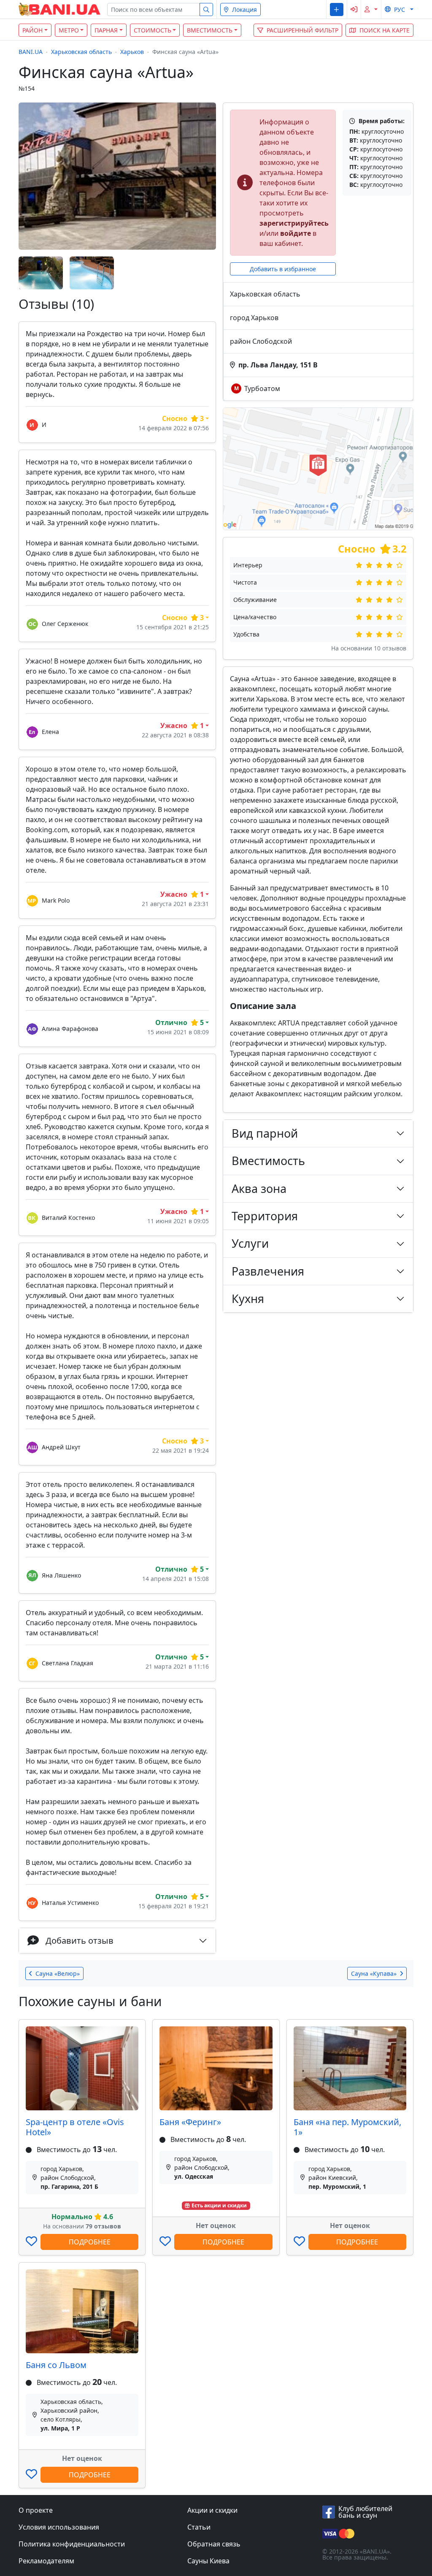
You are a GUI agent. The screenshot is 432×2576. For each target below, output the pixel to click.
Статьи (199, 2527)
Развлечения (268, 1271)
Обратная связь (214, 2544)
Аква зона (259, 1188)
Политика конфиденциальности (72, 2544)
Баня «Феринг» (190, 2122)
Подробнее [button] (90, 2242)
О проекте (36, 2510)
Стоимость (153, 30)
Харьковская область (81, 52)
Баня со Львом (56, 2365)
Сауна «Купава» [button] (374, 1973)
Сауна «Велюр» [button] (58, 1973)
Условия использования (59, 2527)
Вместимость (210, 30)
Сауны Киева (208, 2561)
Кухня (248, 1299)
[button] (336, 9)
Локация (244, 9)
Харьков (132, 52)
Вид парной (265, 1133)
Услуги (250, 1243)
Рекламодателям (46, 2561)
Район (32, 30)
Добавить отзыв (80, 1941)
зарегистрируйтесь (294, 223)
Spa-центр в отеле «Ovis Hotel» (75, 2127)
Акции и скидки (212, 2510)
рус (400, 9)
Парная (106, 30)
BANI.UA (31, 52)
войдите (296, 233)
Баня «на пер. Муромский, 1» (347, 2127)
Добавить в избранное (283, 269)
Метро (69, 30)
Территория (265, 1216)
